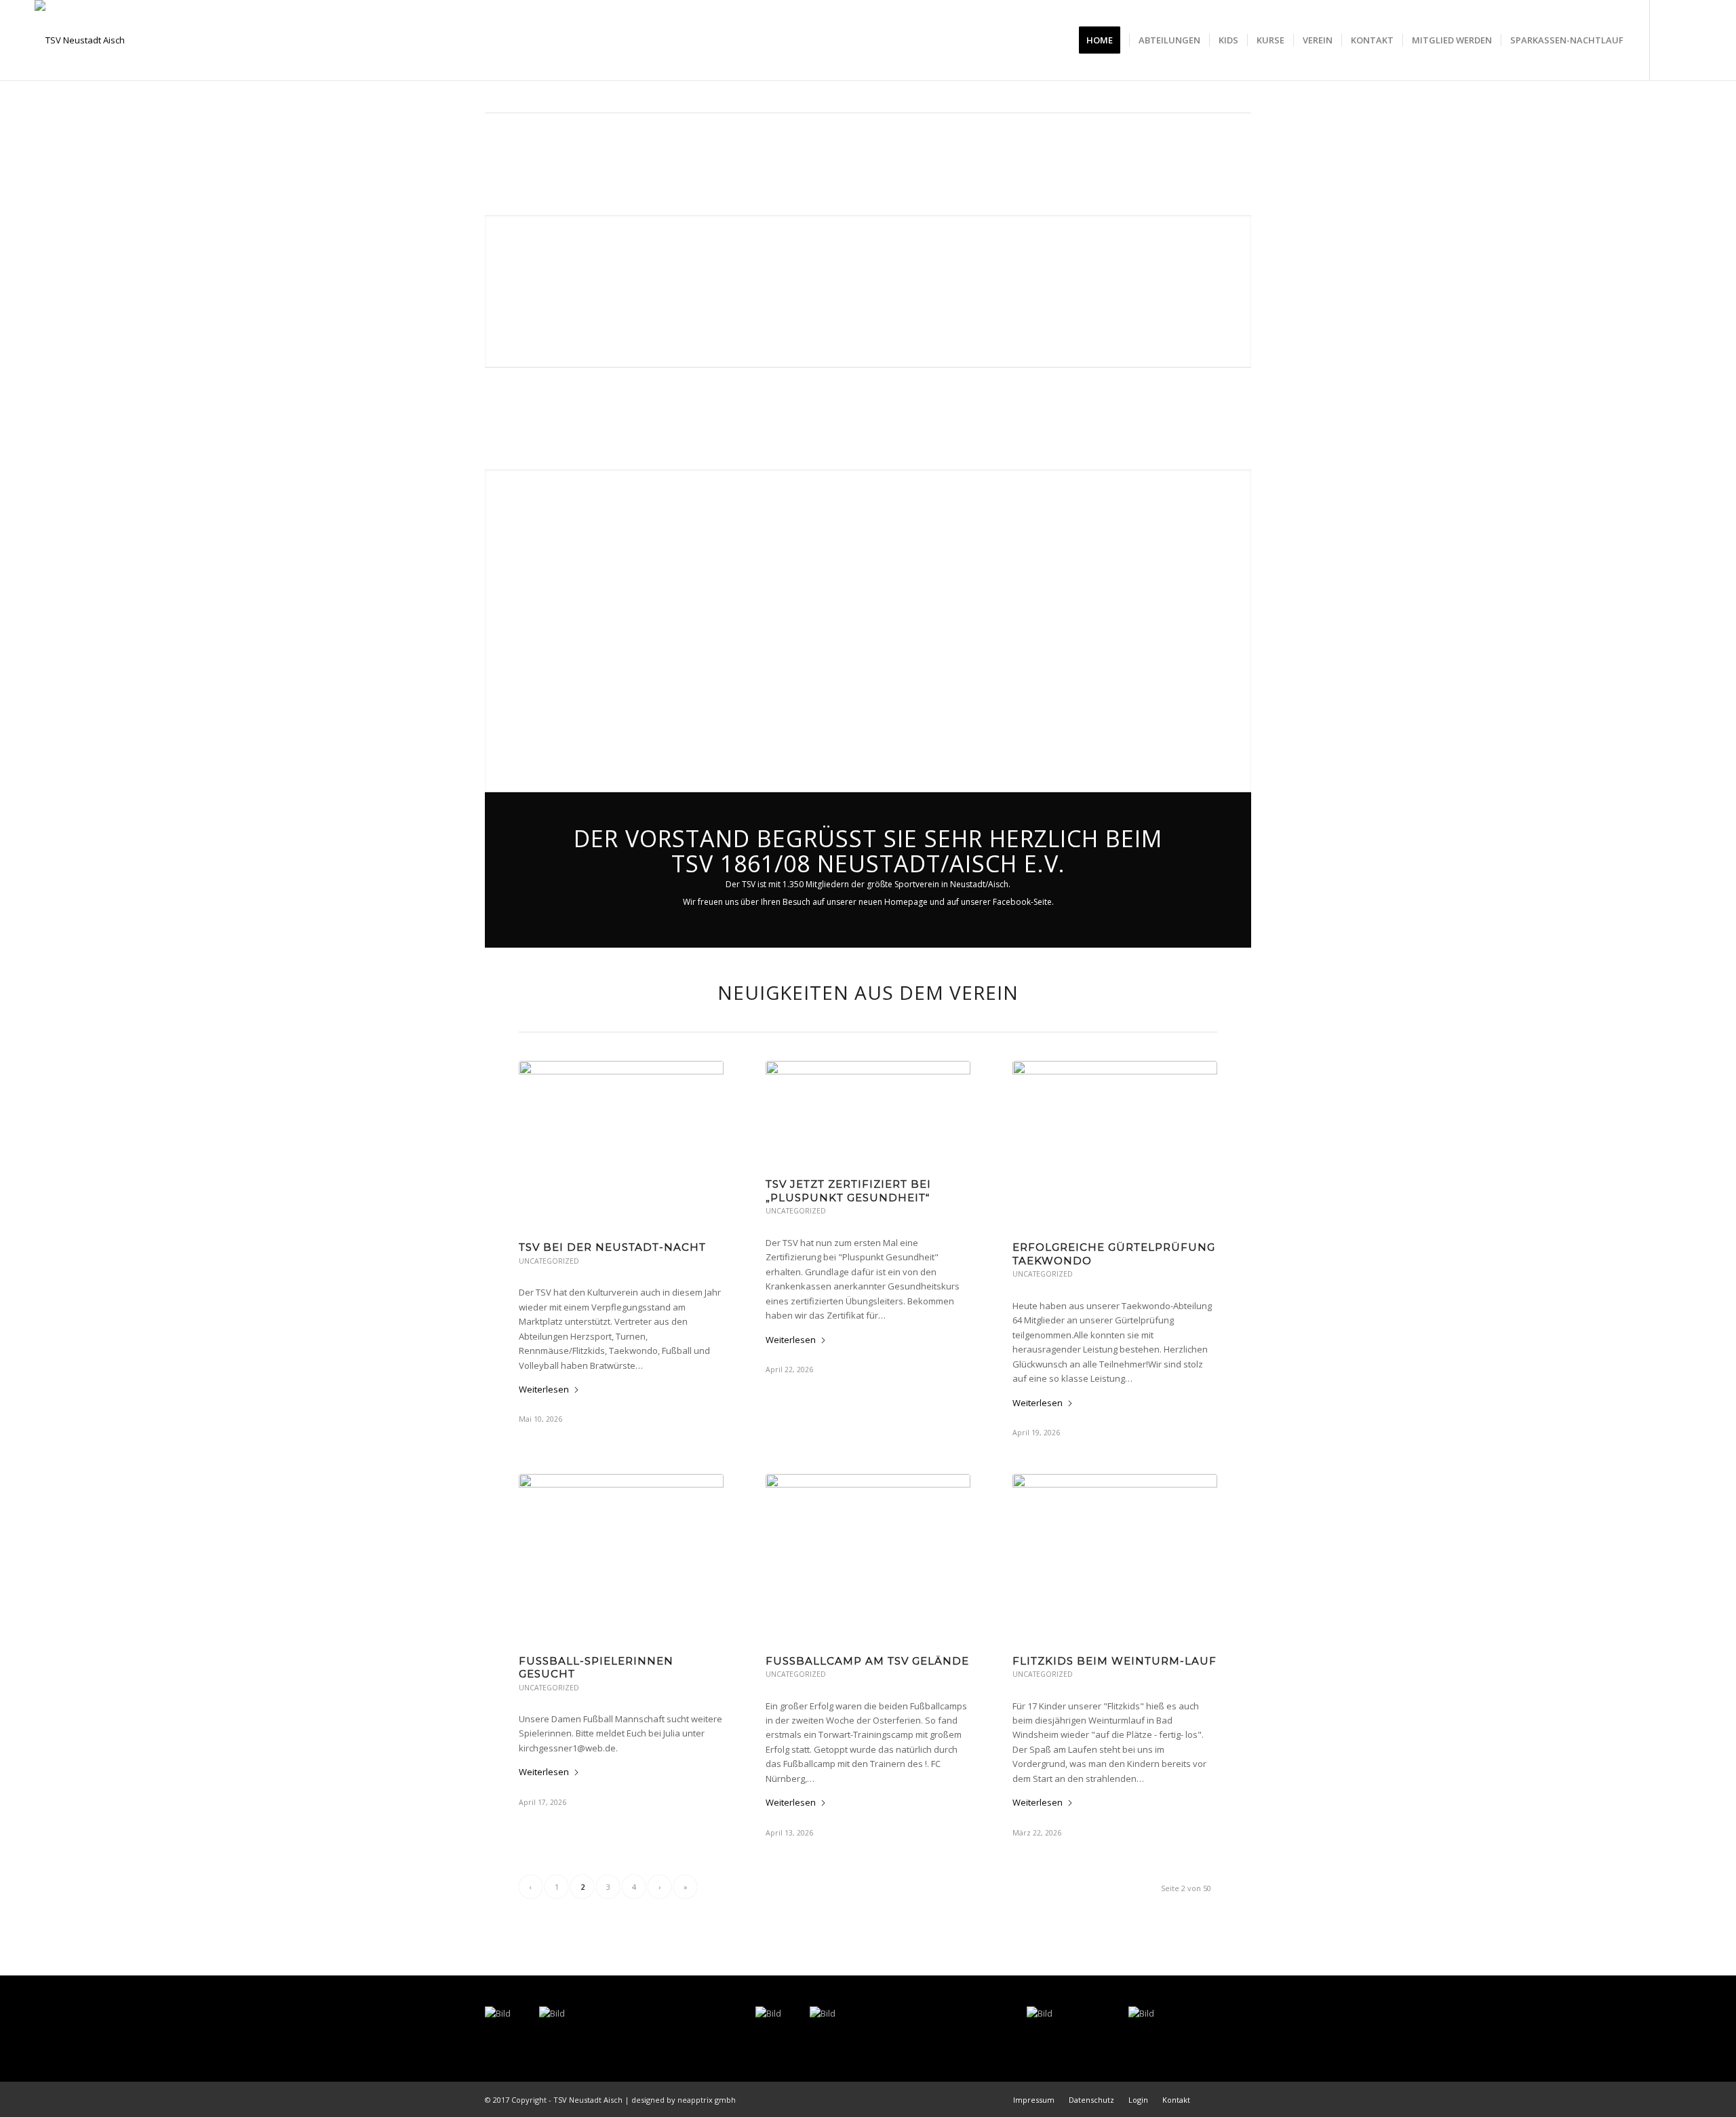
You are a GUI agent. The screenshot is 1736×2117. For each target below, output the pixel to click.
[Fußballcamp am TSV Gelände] (868, 1557)
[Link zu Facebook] (1671, 39)
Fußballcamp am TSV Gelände (867, 1661)
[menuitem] (1104, 40)
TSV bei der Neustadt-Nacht (612, 1247)
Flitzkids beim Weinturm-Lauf (1114, 1661)
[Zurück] (497, 630)
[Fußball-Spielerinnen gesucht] (621, 1557)
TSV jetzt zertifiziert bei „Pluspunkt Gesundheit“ (848, 1191)
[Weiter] (1239, 630)
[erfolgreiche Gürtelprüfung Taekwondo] (1115, 1144)
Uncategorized (549, 1261)
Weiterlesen (544, 1389)
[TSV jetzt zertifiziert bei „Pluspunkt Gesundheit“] (868, 1112)
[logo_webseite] (80, 40)
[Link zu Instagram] (1691, 39)
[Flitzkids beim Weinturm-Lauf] (1115, 1557)
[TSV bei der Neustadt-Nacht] (621, 1144)
